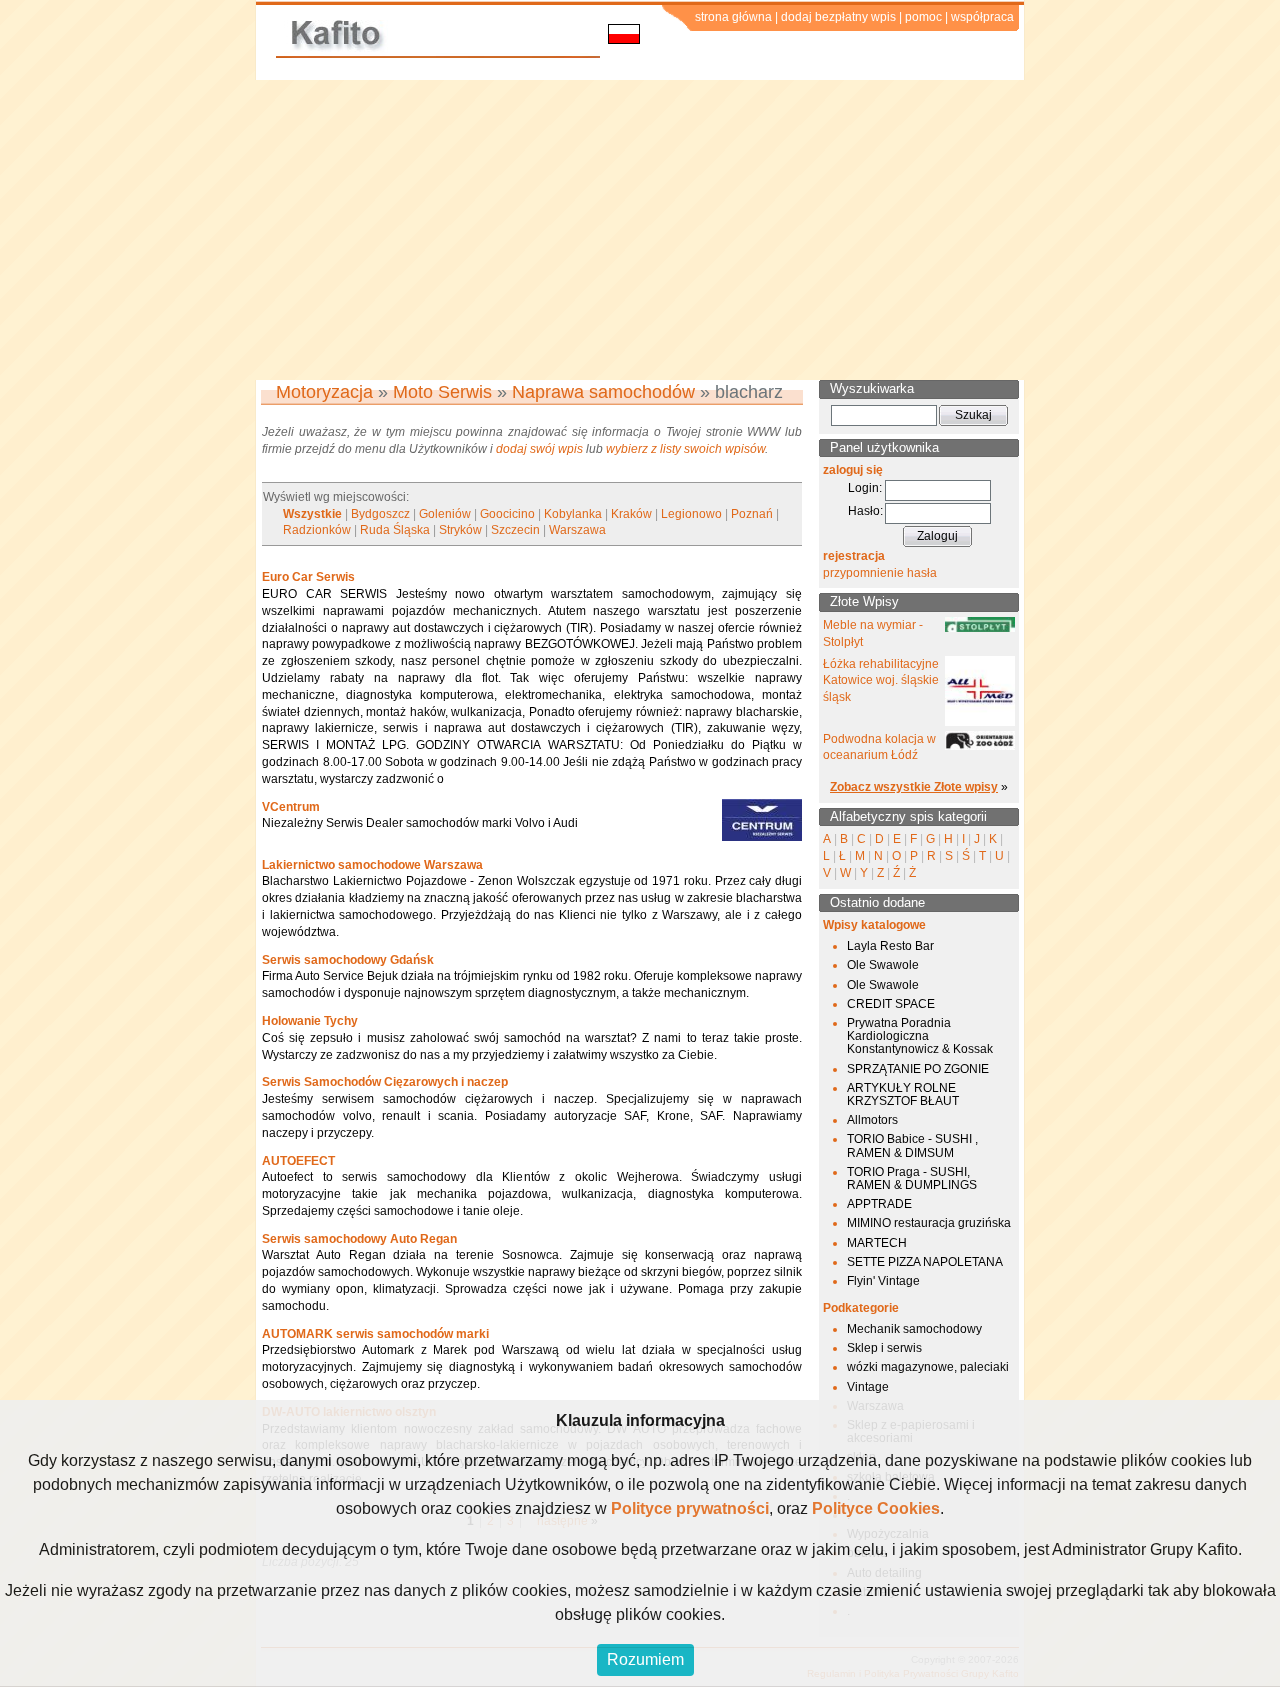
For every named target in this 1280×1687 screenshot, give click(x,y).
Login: (865, 488)
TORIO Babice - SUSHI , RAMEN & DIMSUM (912, 1145)
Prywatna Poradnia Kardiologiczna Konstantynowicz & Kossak (920, 1036)
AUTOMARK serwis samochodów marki (375, 1334)
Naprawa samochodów (603, 392)
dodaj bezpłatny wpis (838, 17)
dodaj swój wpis (539, 449)
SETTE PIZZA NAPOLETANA (925, 1262)
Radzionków (317, 530)
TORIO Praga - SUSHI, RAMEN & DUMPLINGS (912, 1178)
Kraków (631, 514)
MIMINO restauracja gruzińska (929, 1223)
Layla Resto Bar (890, 946)
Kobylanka (573, 514)
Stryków (460, 530)
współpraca (982, 17)
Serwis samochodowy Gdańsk (348, 960)
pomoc (923, 17)
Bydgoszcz (380, 514)
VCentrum (291, 807)
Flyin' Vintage (883, 1281)
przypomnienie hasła (880, 573)
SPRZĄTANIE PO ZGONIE (918, 1069)
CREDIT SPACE (891, 1004)
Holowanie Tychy (310, 1021)
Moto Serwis (442, 392)
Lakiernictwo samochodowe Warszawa (372, 865)
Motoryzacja (324, 392)
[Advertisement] (640, 230)
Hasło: (865, 511)
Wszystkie (312, 514)
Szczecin (515, 530)
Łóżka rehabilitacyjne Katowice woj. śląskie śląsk (881, 681)
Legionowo (691, 514)
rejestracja (854, 556)
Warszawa (577, 530)
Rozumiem (645, 1659)
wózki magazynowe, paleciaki (928, 1367)
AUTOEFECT (298, 1161)
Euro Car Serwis (308, 577)
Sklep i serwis (884, 1348)
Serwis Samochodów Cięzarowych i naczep (385, 1082)
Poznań (752, 514)
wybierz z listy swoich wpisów (685, 449)
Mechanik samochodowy (914, 1329)
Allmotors (872, 1120)
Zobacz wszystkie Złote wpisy (914, 787)
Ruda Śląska (395, 530)
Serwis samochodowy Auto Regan (359, 1239)
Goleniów (445, 514)
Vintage (868, 1387)
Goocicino (507, 514)
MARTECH (877, 1243)
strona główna (733, 17)
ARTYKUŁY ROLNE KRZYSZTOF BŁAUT (903, 1094)
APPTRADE (879, 1204)
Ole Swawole (883, 965)
